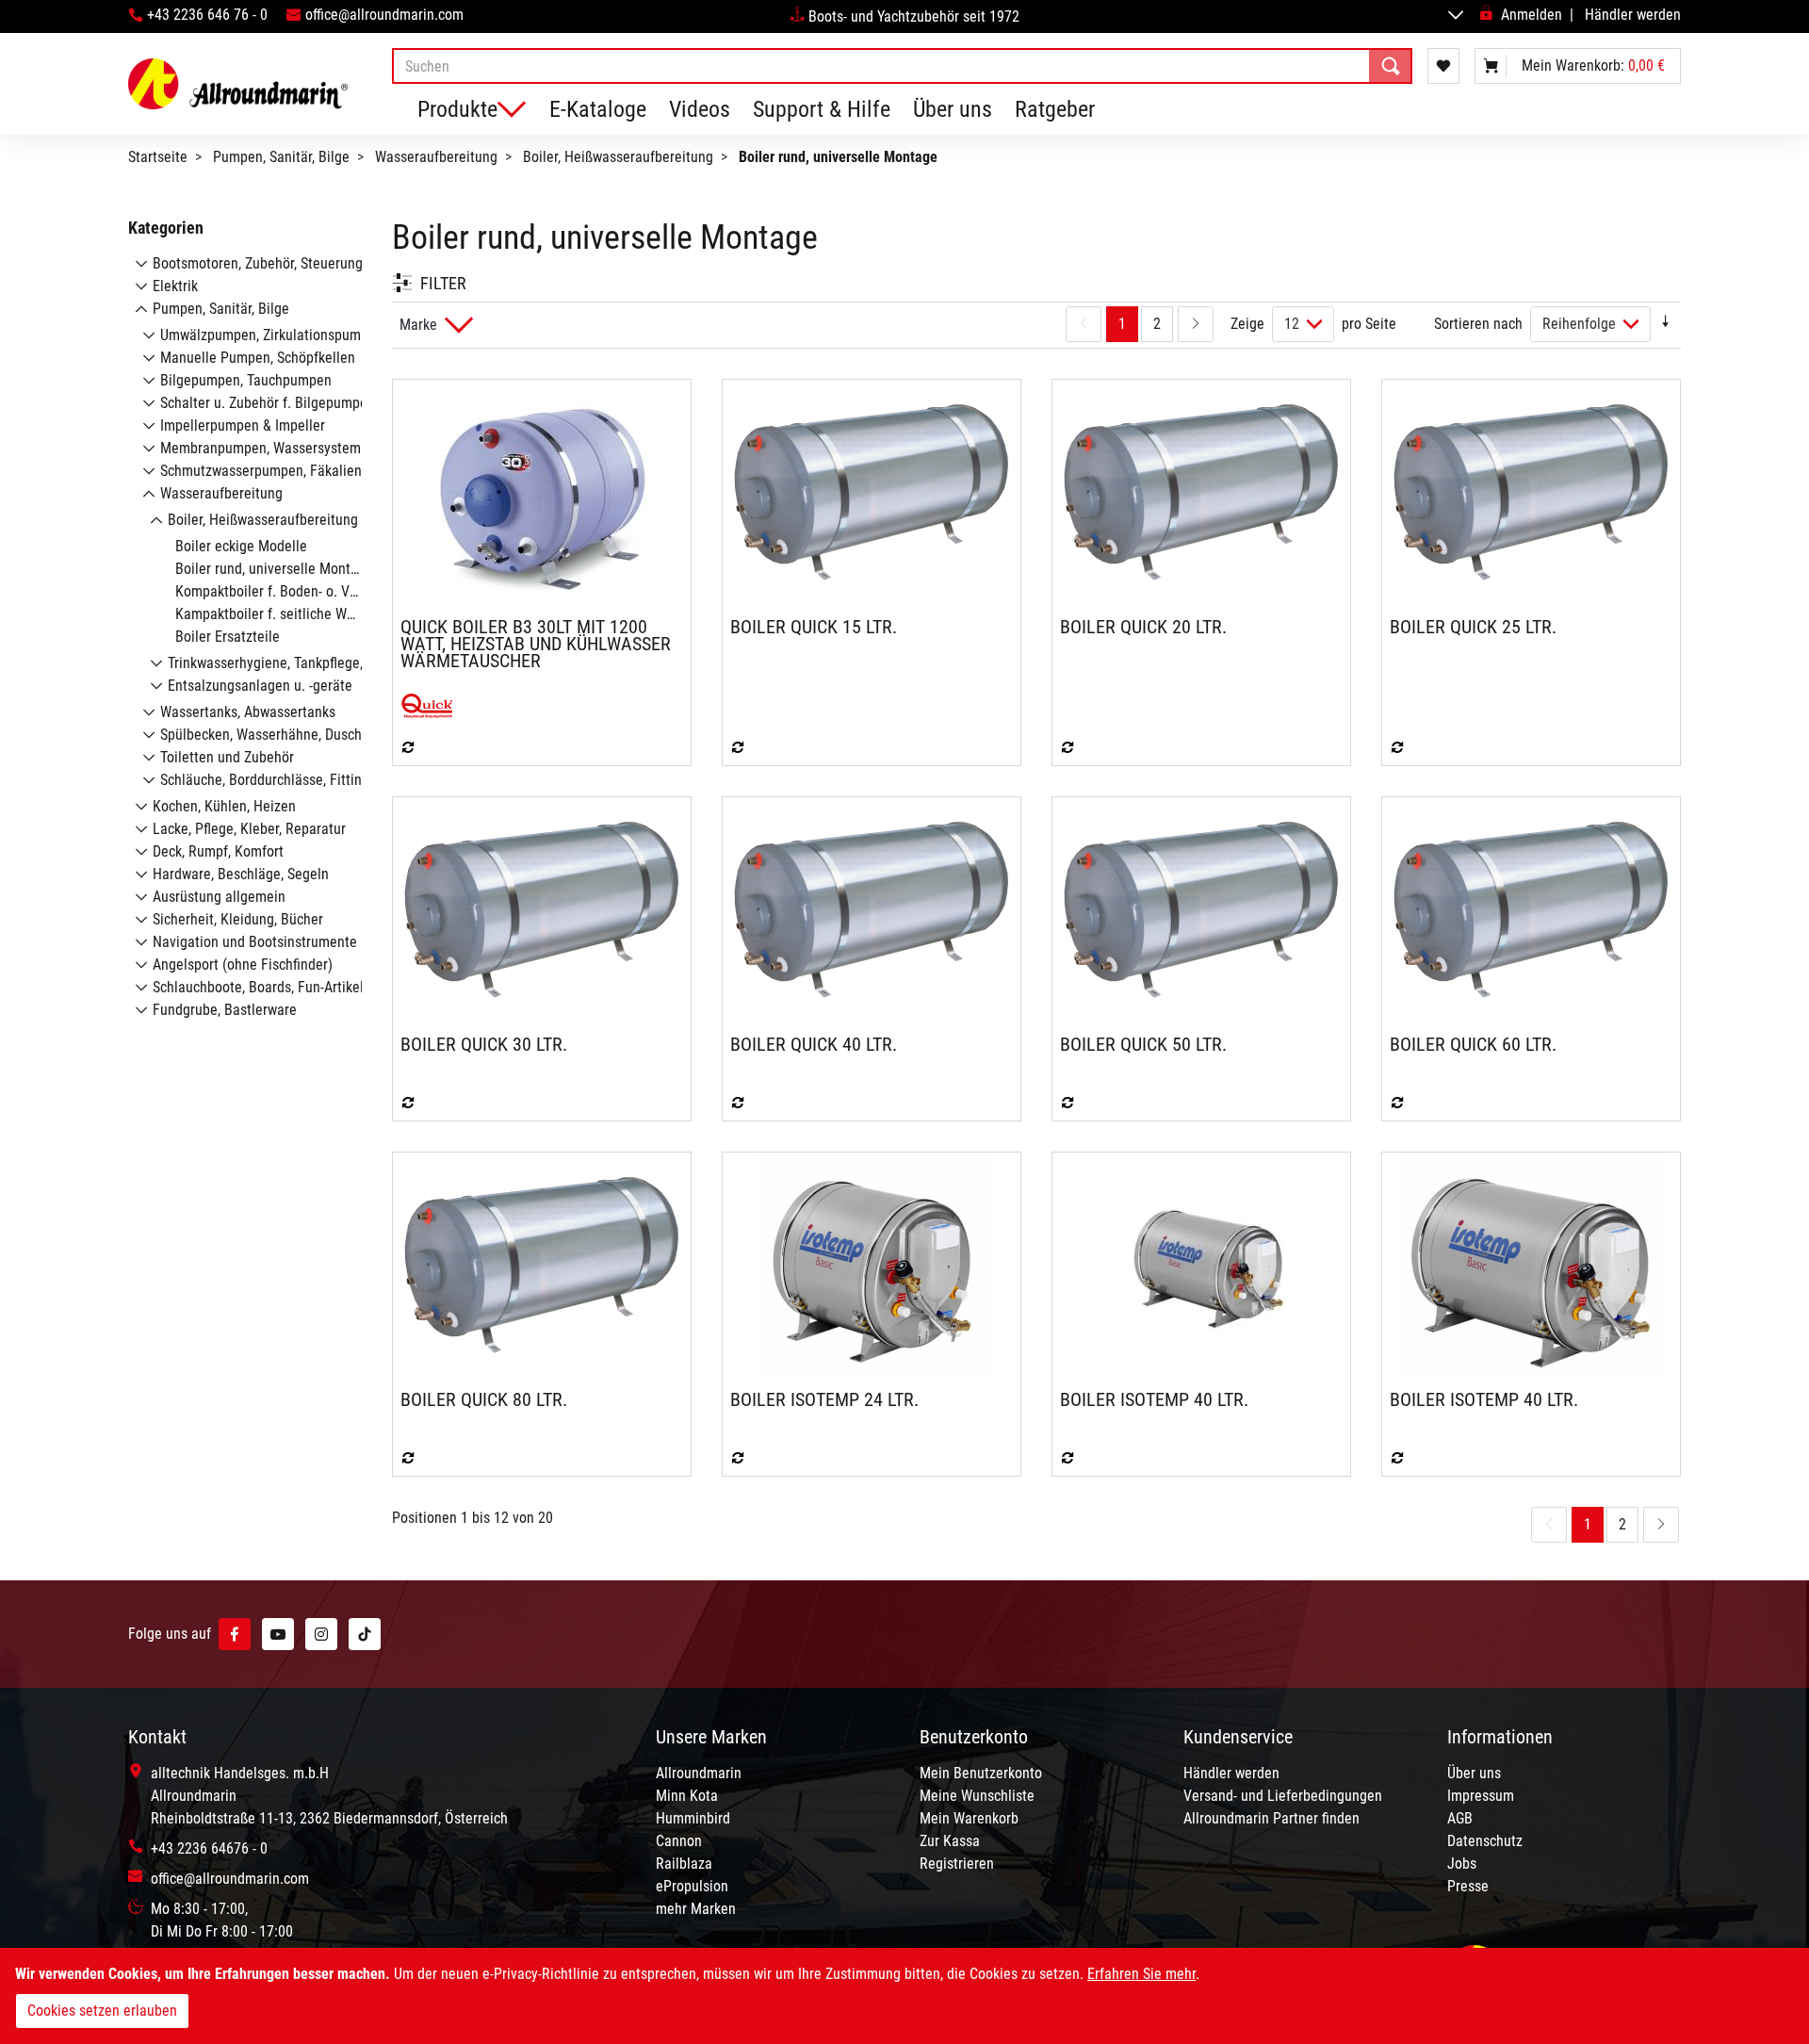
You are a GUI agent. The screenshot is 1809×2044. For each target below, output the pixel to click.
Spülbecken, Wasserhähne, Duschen (269, 735)
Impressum (1481, 1796)
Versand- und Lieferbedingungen (1283, 1796)
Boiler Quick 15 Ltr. (814, 627)
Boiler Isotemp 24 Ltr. (824, 1399)
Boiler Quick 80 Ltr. (484, 1399)
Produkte (457, 109)
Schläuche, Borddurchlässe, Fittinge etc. (282, 780)
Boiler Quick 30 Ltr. (484, 1044)
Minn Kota (687, 1796)
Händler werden (1633, 15)
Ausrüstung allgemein (219, 897)
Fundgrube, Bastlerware (225, 1010)
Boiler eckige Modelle (241, 546)
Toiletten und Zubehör (227, 757)
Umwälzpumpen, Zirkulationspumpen (272, 335)
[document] (904, 1996)
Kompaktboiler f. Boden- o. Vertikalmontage (309, 591)
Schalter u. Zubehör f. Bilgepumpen (268, 403)
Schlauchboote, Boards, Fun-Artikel (258, 987)
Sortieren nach (1478, 324)
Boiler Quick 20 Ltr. (1143, 627)
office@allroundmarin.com (384, 15)
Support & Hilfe (822, 109)
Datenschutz (1485, 1841)
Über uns (953, 109)
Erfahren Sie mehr (1141, 1974)
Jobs (1462, 1864)
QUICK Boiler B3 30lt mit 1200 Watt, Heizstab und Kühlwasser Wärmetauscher (536, 644)
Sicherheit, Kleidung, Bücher (238, 919)
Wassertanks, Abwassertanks (248, 712)
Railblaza (684, 1864)
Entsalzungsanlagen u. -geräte (260, 686)
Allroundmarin (699, 1773)
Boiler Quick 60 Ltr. (1473, 1044)
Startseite (158, 157)
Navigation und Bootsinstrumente (255, 942)
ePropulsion (692, 1886)
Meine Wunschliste (977, 1796)
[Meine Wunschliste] (1443, 66)
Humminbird (693, 1818)
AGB (1460, 1818)
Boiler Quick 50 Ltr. (1143, 1044)
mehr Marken (696, 1909)
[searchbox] (902, 66)
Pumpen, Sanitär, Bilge (281, 157)
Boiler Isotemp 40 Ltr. (1154, 1399)
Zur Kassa (950, 1841)
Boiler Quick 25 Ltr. (1473, 627)
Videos (700, 109)
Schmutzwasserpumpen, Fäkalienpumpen (285, 471)
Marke (418, 325)
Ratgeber (1055, 109)
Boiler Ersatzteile (228, 637)
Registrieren (957, 1864)
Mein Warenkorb (969, 1818)
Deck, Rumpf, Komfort (218, 851)
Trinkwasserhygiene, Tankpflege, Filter (283, 663)
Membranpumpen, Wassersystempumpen (285, 448)
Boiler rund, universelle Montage (274, 569)
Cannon (679, 1841)
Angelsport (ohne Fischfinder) (243, 965)
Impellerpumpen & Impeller (243, 425)
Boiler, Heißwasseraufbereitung (618, 157)
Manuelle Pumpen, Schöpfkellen (258, 358)
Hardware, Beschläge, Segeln (241, 874)
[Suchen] (1391, 66)
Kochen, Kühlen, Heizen (224, 806)
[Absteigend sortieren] (1666, 324)
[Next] (1196, 324)
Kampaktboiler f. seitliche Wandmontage (299, 614)
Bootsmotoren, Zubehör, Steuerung (258, 263)
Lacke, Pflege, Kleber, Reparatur (249, 829)
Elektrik (175, 286)
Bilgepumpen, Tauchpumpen (246, 380)
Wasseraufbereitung (436, 157)
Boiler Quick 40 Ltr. (814, 1044)
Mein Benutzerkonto (981, 1773)
